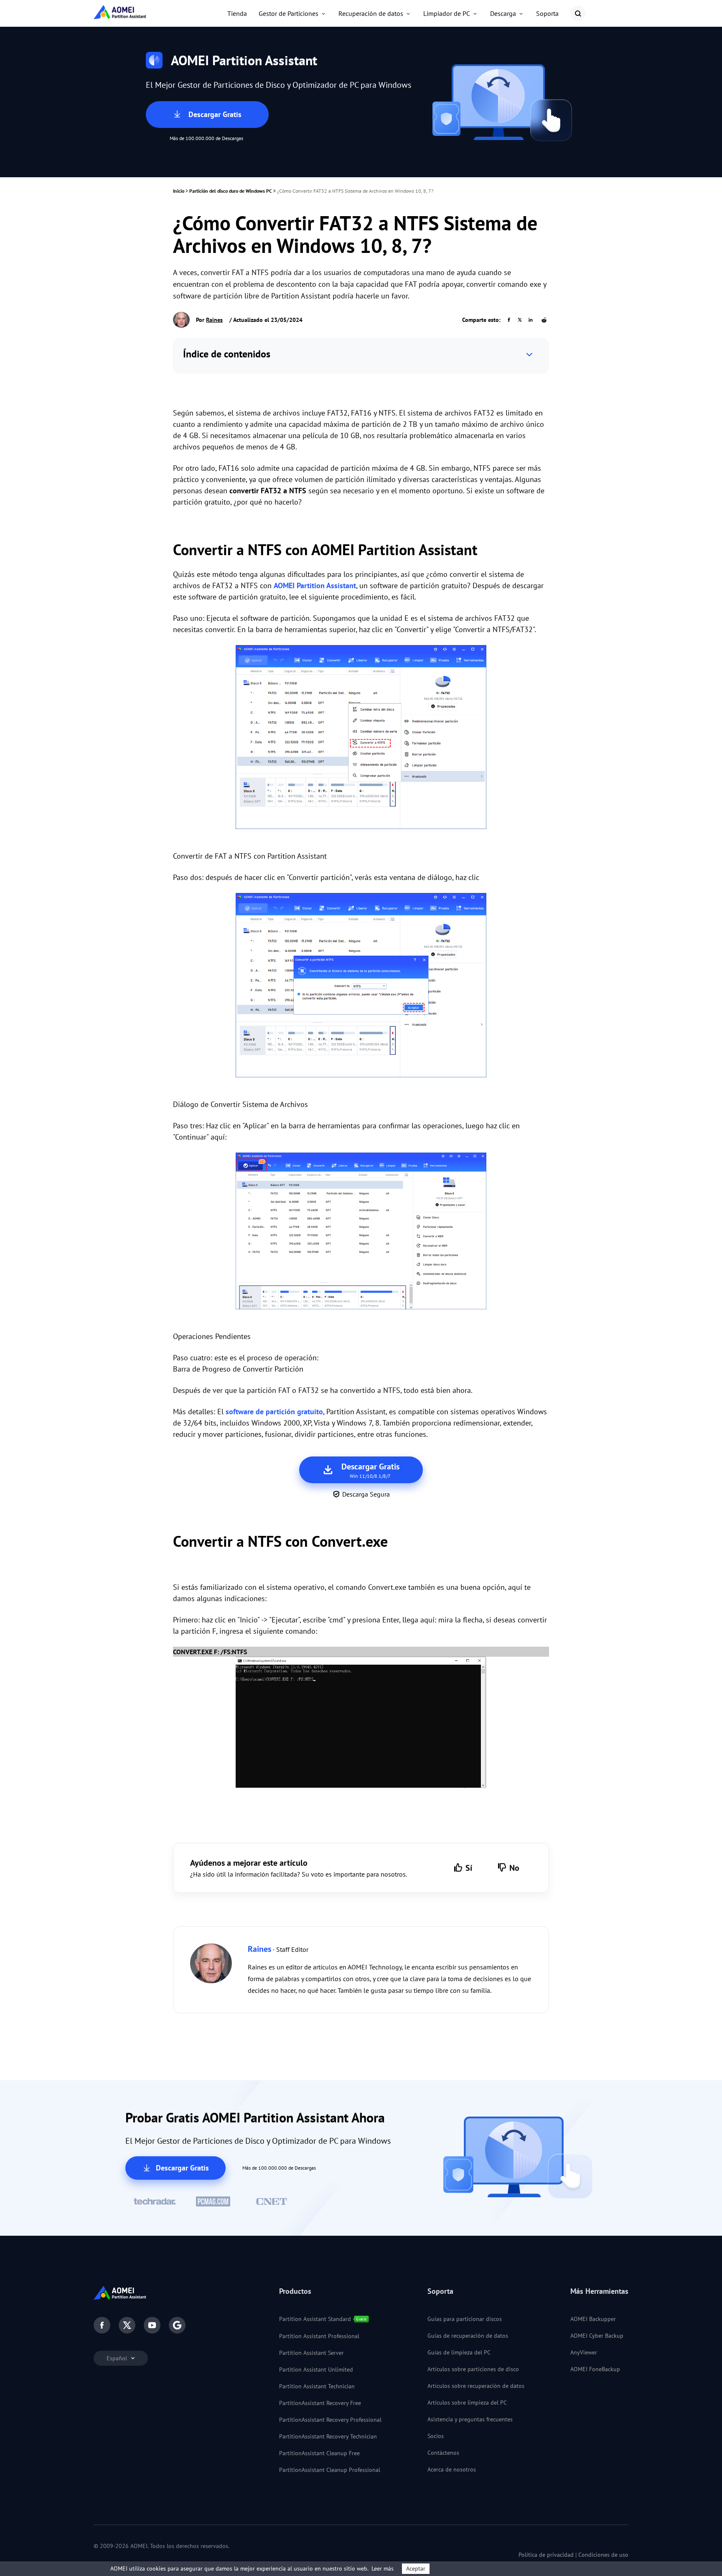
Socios (436, 2436)
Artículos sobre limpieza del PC (467, 2403)
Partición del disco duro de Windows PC (231, 191)
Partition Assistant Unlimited (316, 2369)
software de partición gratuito (274, 1412)
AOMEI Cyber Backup (597, 2336)
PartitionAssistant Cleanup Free (319, 2453)
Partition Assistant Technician (317, 2386)
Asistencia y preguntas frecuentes (470, 2419)
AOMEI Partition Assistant (315, 585)
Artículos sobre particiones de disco (473, 2369)
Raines (214, 320)
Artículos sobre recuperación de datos (476, 2386)
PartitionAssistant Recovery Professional (330, 2420)
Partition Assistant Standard (315, 2319)
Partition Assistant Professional (319, 2336)
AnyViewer (584, 2352)
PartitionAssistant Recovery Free (320, 2403)
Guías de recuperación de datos (468, 2336)
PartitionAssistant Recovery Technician (328, 2436)
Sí (469, 1868)
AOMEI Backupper (593, 2319)
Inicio (179, 191)
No (514, 1868)
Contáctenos (443, 2453)
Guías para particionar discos (465, 2319)
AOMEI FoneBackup (595, 2369)
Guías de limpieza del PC (459, 2352)
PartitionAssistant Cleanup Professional (330, 2470)
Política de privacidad (546, 2555)
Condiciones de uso (603, 2555)
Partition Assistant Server (311, 2353)
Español (118, 2358)
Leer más (383, 2568)
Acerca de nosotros (452, 2469)
